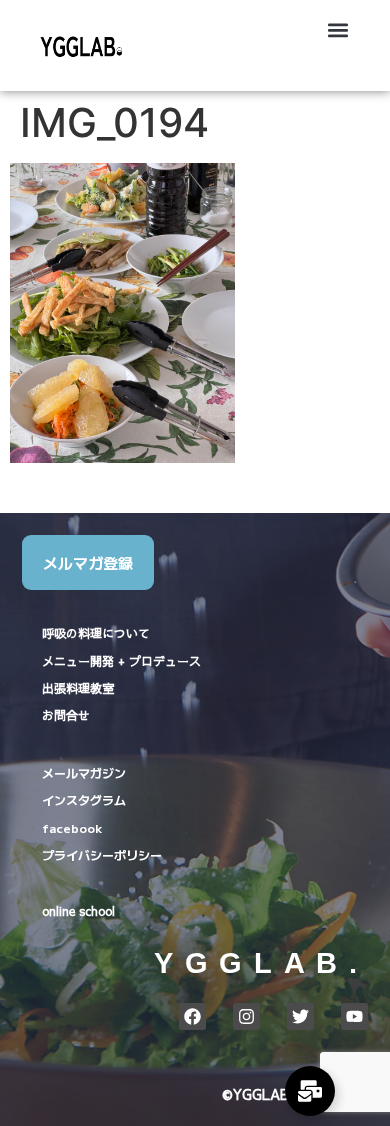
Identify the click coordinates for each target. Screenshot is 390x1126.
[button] (338, 30)
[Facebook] (192, 1016)
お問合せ (66, 715)
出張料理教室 (78, 688)
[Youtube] (354, 1016)
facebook (72, 827)
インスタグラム (84, 799)
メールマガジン (84, 772)
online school (78, 911)
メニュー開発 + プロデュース (121, 661)
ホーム (302, 1056)
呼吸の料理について (96, 633)
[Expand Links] (310, 1091)
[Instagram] (246, 1016)
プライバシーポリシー (102, 854)
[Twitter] (300, 1016)
